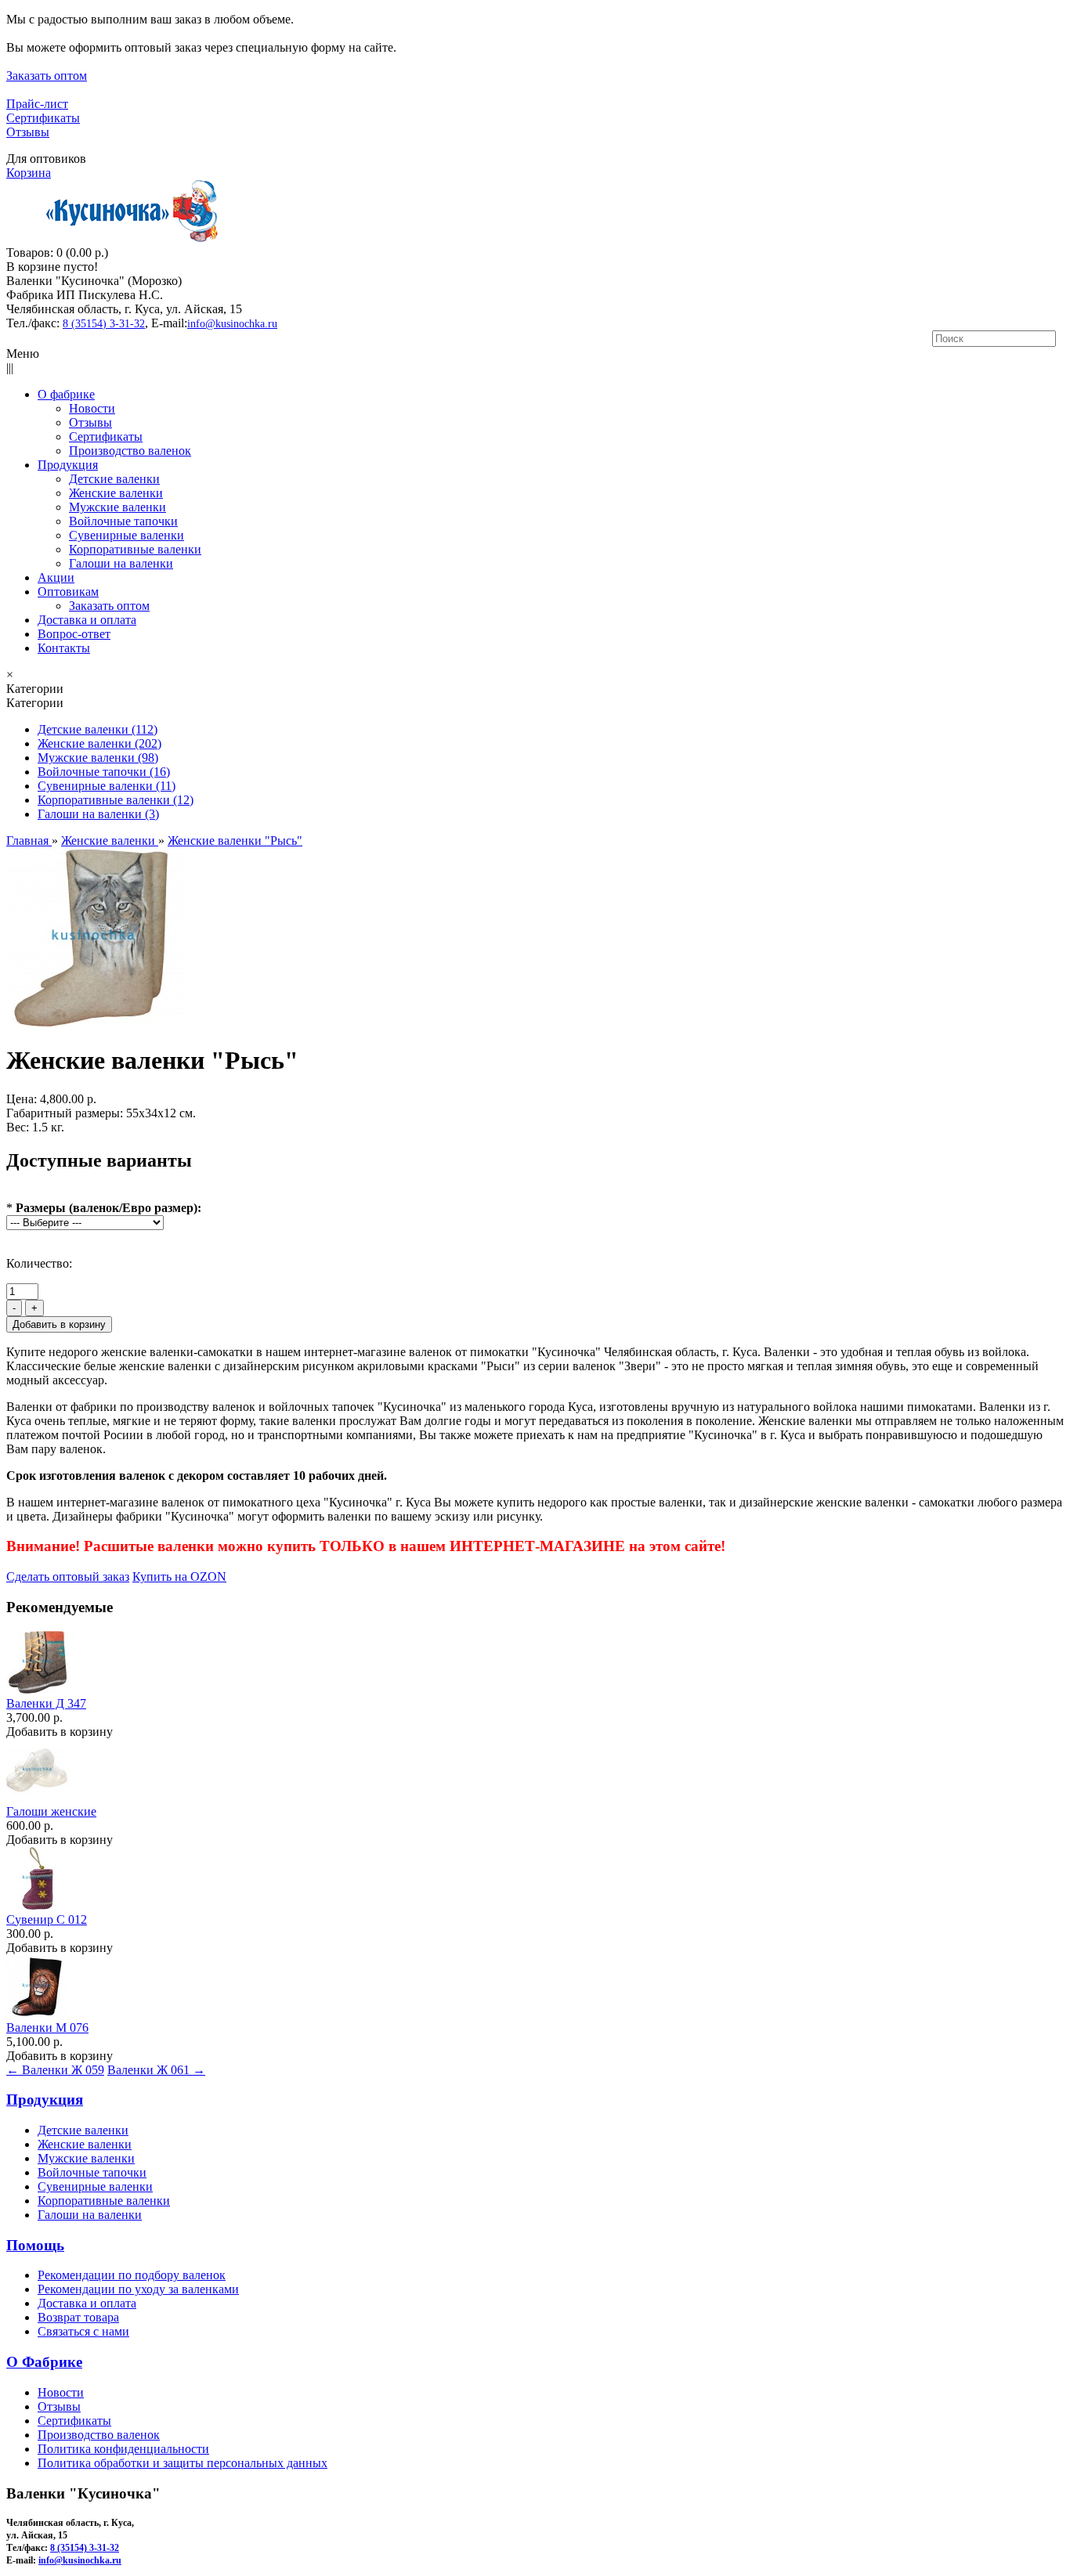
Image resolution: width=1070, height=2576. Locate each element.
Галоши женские (51, 1811)
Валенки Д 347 (46, 1703)
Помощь (35, 2245)
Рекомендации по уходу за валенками (138, 2289)
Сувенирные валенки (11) (107, 786)
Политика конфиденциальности (123, 2449)
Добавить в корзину (60, 1732)
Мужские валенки (86, 2158)
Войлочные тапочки (92, 2172)
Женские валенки (85, 2144)
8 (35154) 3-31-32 (104, 324)
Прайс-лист (37, 104)
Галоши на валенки (90, 2215)
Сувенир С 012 (47, 1919)
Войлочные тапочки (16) (104, 772)
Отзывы (28, 132)
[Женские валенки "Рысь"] (96, 1022)
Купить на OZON (179, 1577)
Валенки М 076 (47, 2028)
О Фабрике (44, 2362)
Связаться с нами (83, 2331)
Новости (61, 2392)
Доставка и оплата (87, 2303)
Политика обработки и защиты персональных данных (183, 2463)
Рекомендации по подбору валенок (132, 2275)
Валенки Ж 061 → (156, 2070)
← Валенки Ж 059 (55, 2070)
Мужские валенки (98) (98, 758)
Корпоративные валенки (104, 2201)
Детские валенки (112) (98, 729)
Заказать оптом (47, 76)
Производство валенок (99, 2435)
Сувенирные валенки (95, 2186)
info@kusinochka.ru (232, 324)
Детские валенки (83, 2130)
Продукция (45, 2100)
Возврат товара (78, 2317)
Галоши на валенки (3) (98, 814)
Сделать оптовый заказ (68, 1577)
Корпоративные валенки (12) (116, 800)
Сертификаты (43, 118)
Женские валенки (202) (99, 743)
